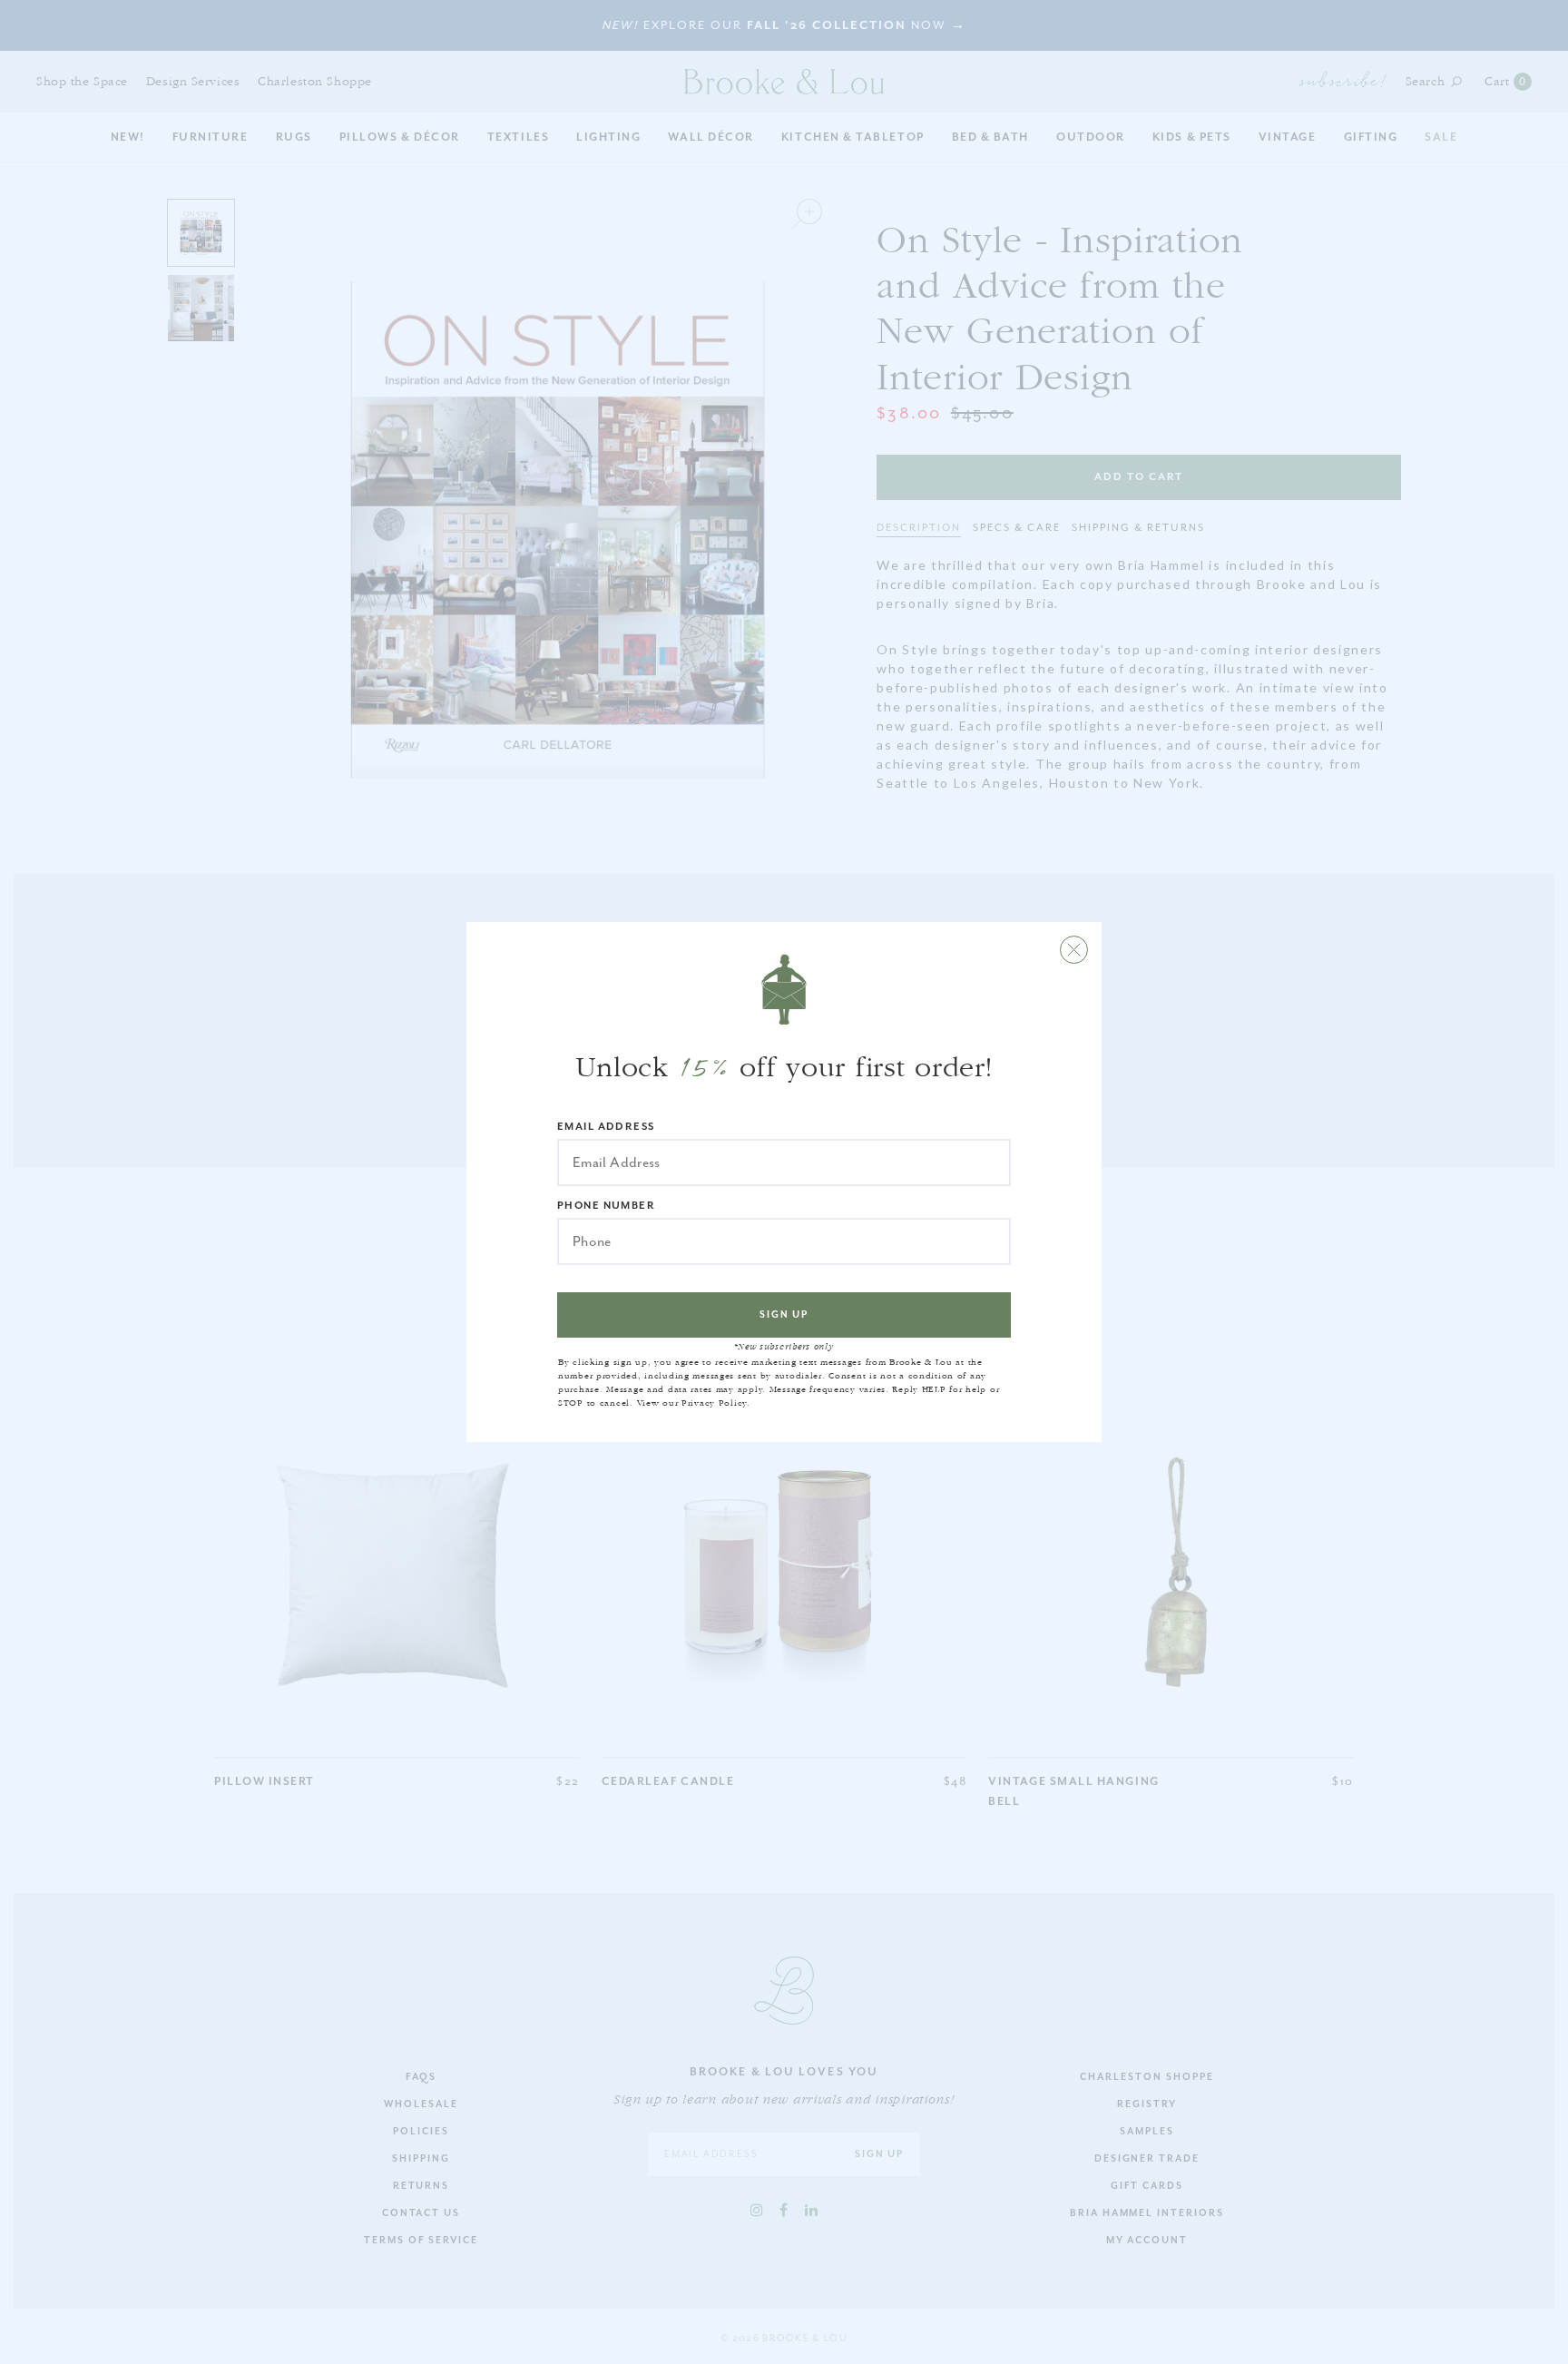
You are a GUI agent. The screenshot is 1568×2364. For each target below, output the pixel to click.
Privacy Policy (714, 1403)
